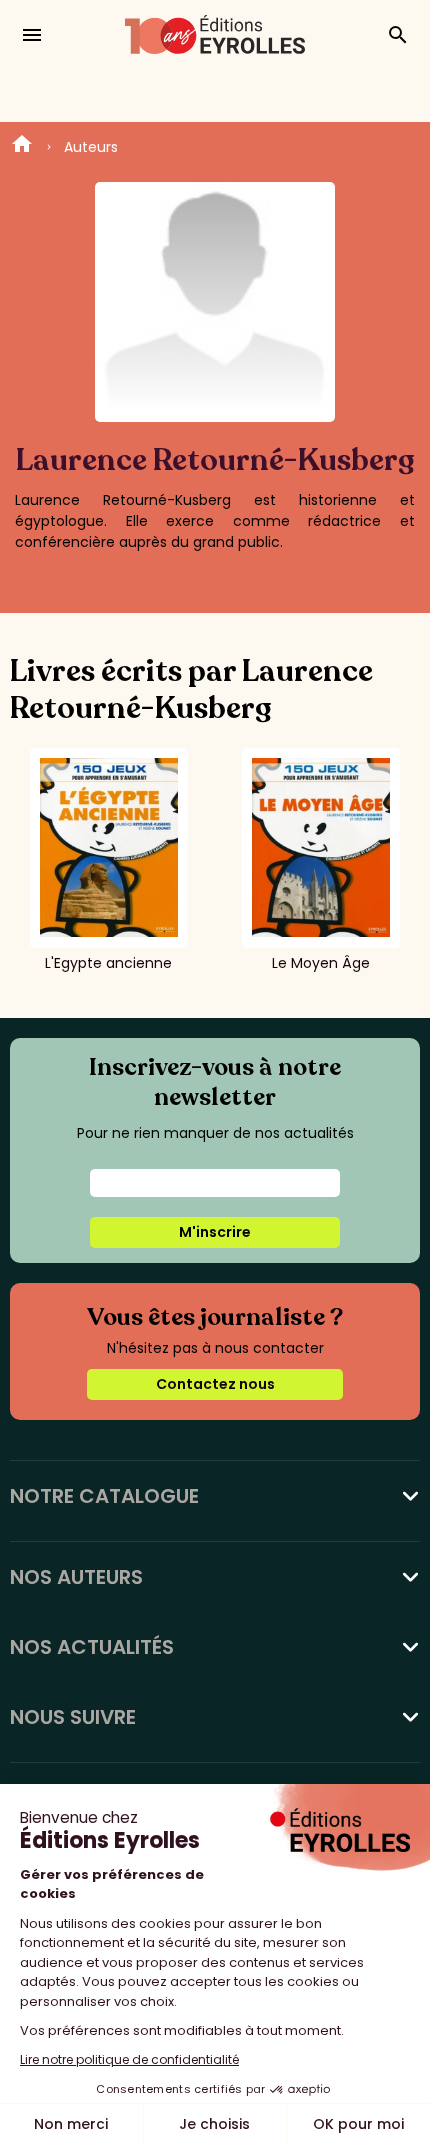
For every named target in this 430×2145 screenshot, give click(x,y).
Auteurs (91, 147)
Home (22, 147)
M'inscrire (215, 1232)
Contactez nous (215, 1384)
